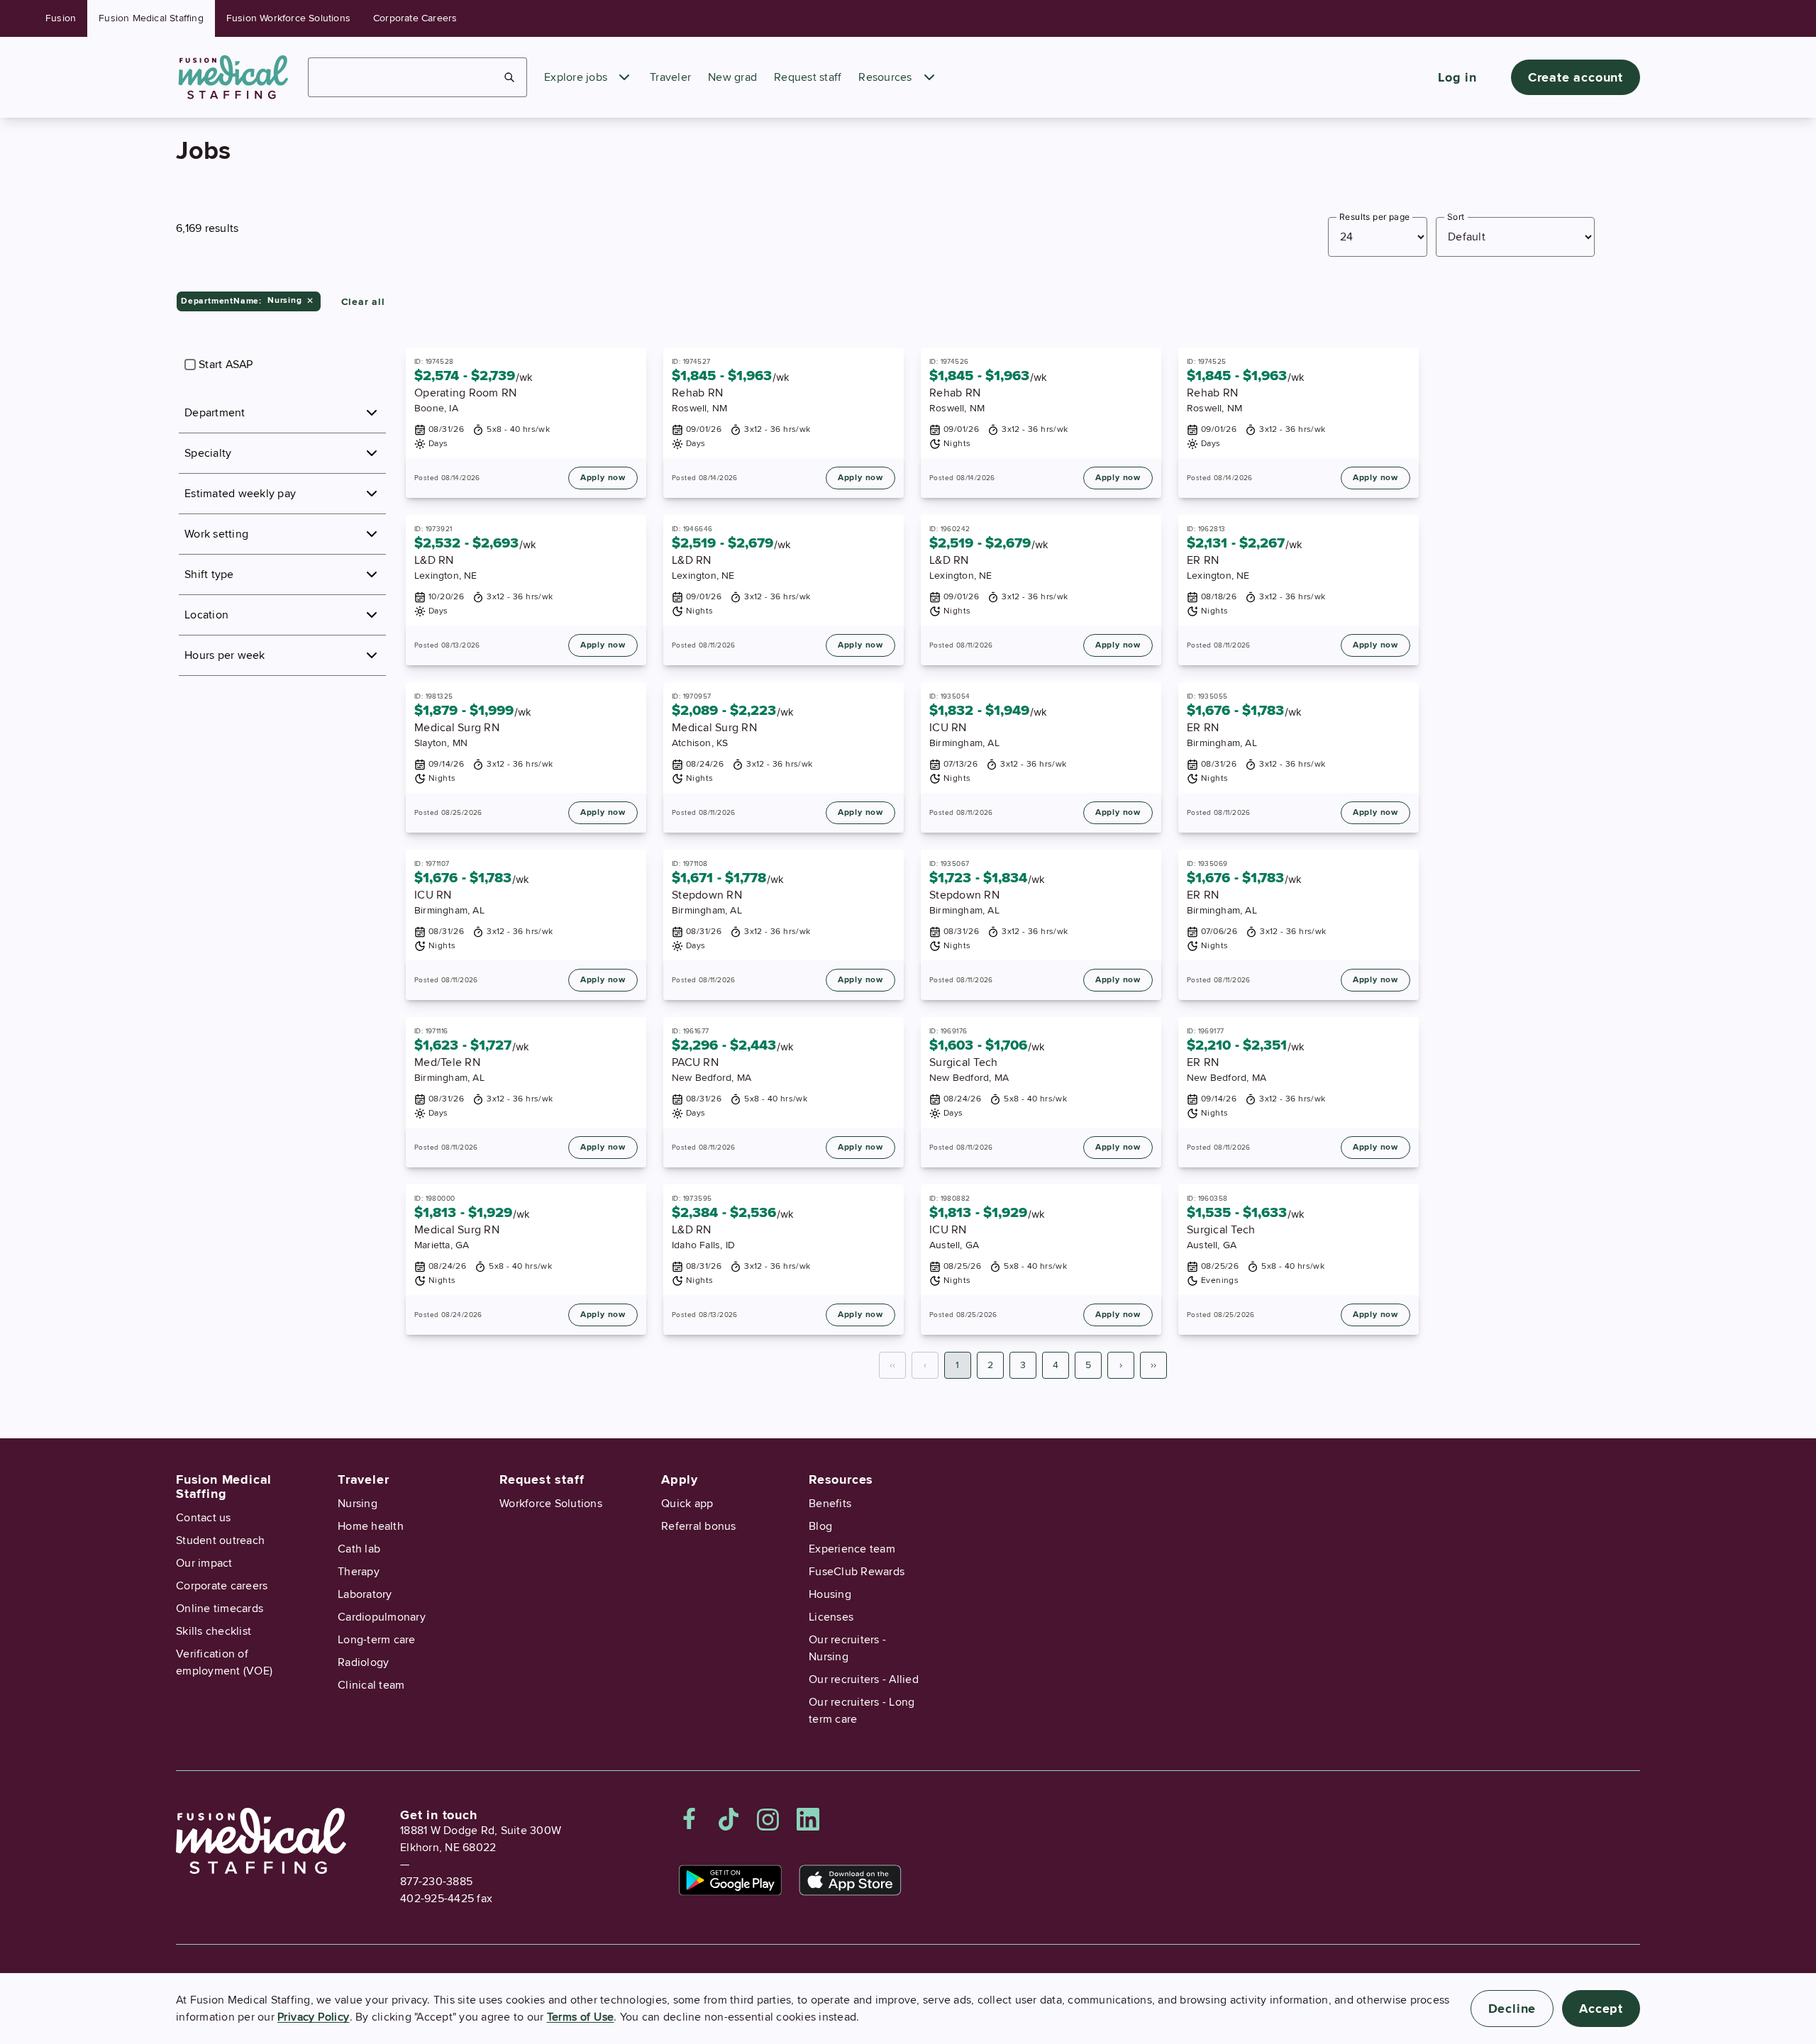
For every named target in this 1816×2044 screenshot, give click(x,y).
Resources (885, 77)
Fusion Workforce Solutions (288, 18)
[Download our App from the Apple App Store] (850, 1880)
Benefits (830, 1504)
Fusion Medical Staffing (151, 18)
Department (215, 413)
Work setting (216, 534)
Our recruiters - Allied (864, 1679)
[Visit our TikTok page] (729, 1819)
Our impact (204, 1563)
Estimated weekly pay (240, 494)
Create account (1576, 77)
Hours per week (225, 655)
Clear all (363, 302)
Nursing (358, 1504)
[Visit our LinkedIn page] (808, 1819)
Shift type (209, 574)
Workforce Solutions (551, 1504)
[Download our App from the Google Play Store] (730, 1880)
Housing (830, 1594)
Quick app (687, 1504)
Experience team (852, 1549)
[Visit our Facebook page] (690, 1819)
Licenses (831, 1617)
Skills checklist (214, 1631)
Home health (371, 1526)
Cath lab (359, 1549)
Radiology (363, 1662)
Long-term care (377, 1640)
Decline (1512, 2009)
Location (206, 615)
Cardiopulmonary (382, 1617)
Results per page (1374, 217)
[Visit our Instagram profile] (768, 1819)
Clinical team (371, 1685)
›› (1153, 1365)
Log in (1457, 77)
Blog (820, 1526)
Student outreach (220, 1540)
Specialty (208, 453)
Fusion (61, 18)
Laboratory (365, 1594)
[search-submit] (510, 77)
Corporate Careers (415, 18)
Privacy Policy (314, 2017)
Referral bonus (699, 1526)
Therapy (359, 1572)
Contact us (204, 1518)
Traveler (670, 77)
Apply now (603, 478)
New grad (732, 77)
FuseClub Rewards (857, 1572)
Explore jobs (576, 77)
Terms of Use (581, 2017)
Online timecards (220, 1609)
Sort (1456, 217)
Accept (1601, 2009)
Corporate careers (222, 1586)
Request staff (808, 77)
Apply (680, 1479)
